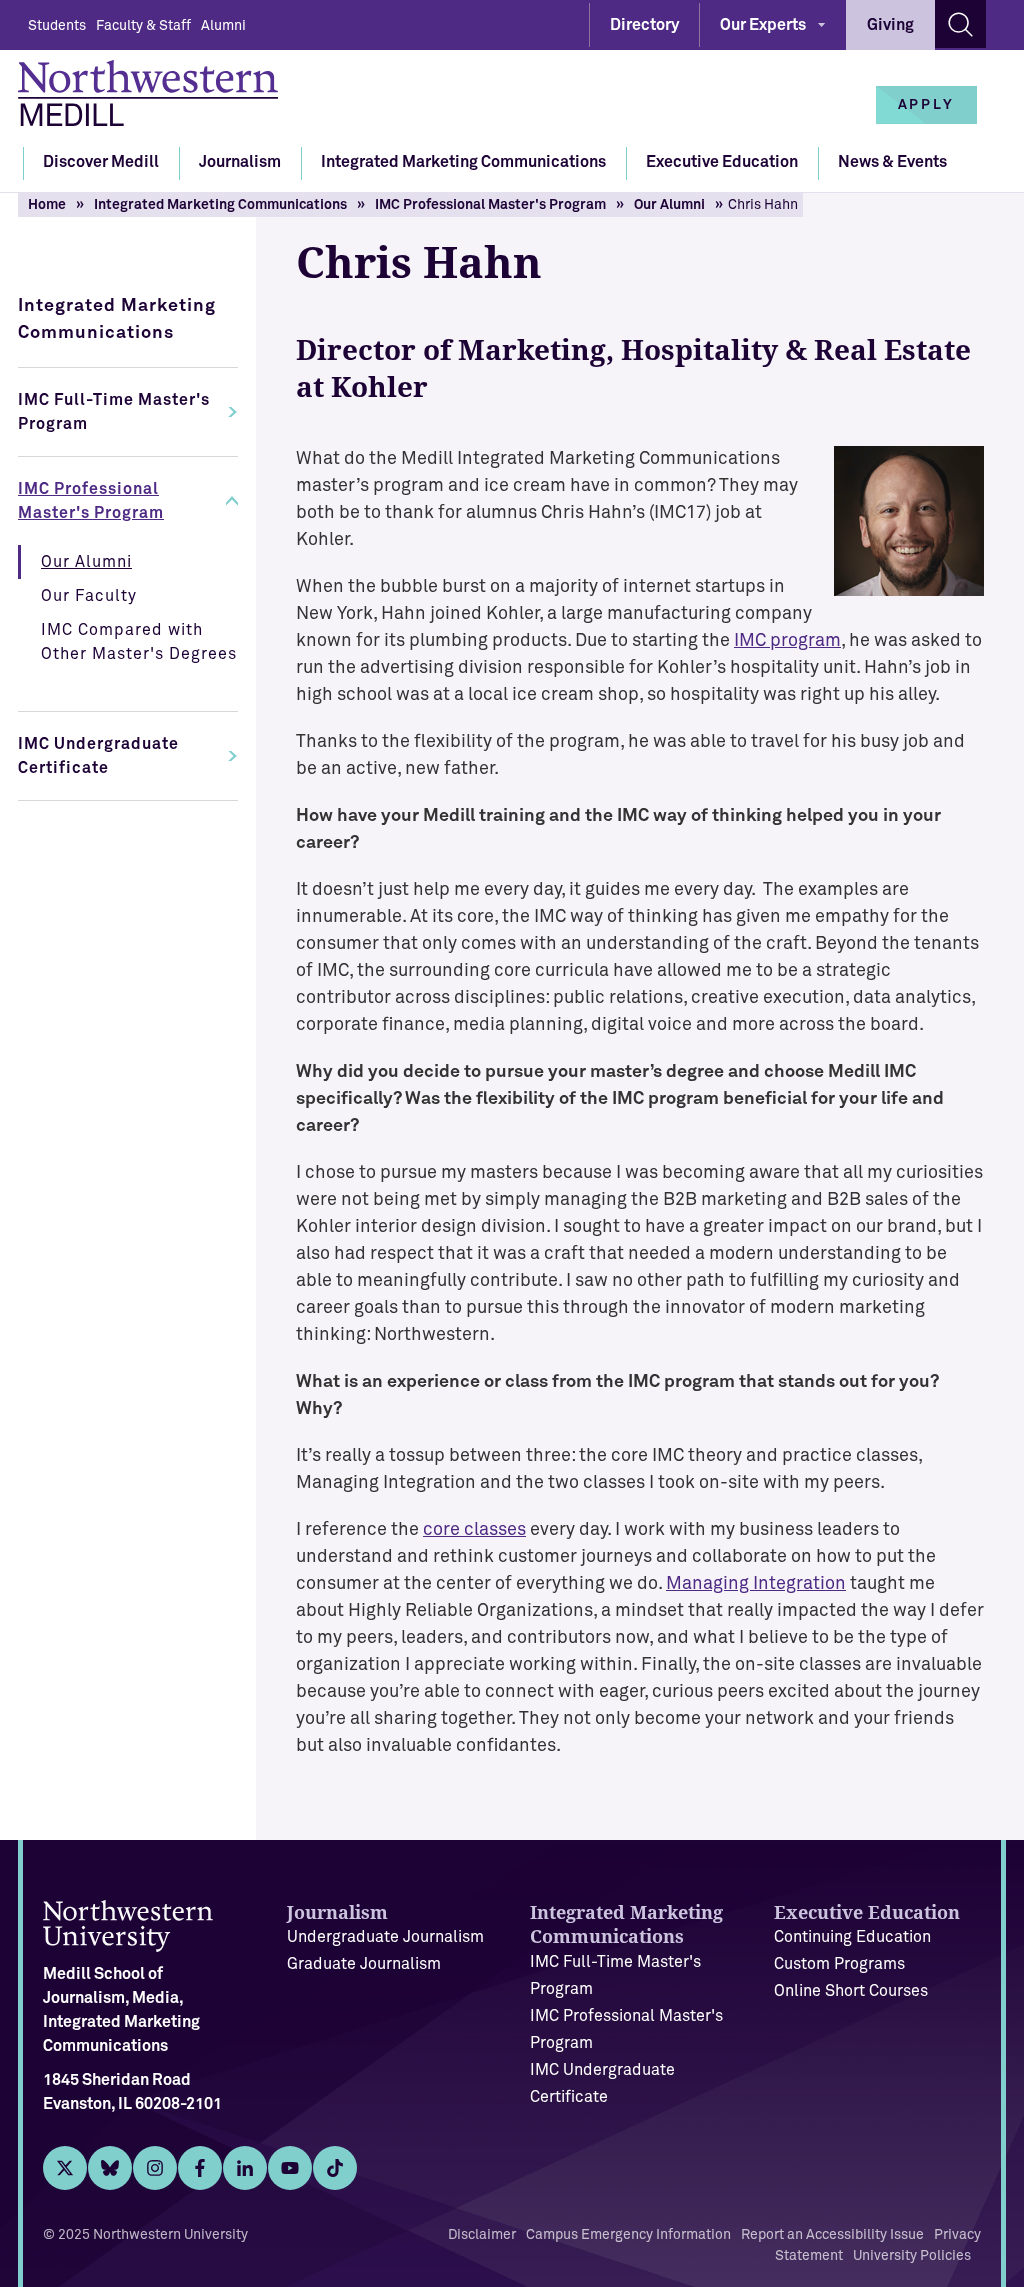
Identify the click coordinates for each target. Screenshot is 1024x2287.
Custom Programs (839, 1964)
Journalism (240, 162)
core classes (474, 1530)
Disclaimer (482, 2235)
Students (57, 26)
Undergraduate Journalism (385, 1937)
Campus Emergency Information (628, 2235)
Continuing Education (852, 1937)
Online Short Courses (851, 1991)
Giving (890, 25)
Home (47, 205)
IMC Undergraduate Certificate (98, 756)
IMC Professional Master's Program (490, 205)
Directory (644, 25)
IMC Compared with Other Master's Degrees (139, 642)
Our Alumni (669, 205)
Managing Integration (756, 1584)
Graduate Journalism (364, 1964)
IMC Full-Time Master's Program (114, 412)
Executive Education (722, 162)
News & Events (892, 162)
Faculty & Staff (143, 26)
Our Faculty (89, 596)
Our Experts (763, 25)
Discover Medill (101, 162)
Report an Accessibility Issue (832, 2235)
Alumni (223, 26)
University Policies (912, 2256)
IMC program (787, 641)
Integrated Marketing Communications (463, 162)
